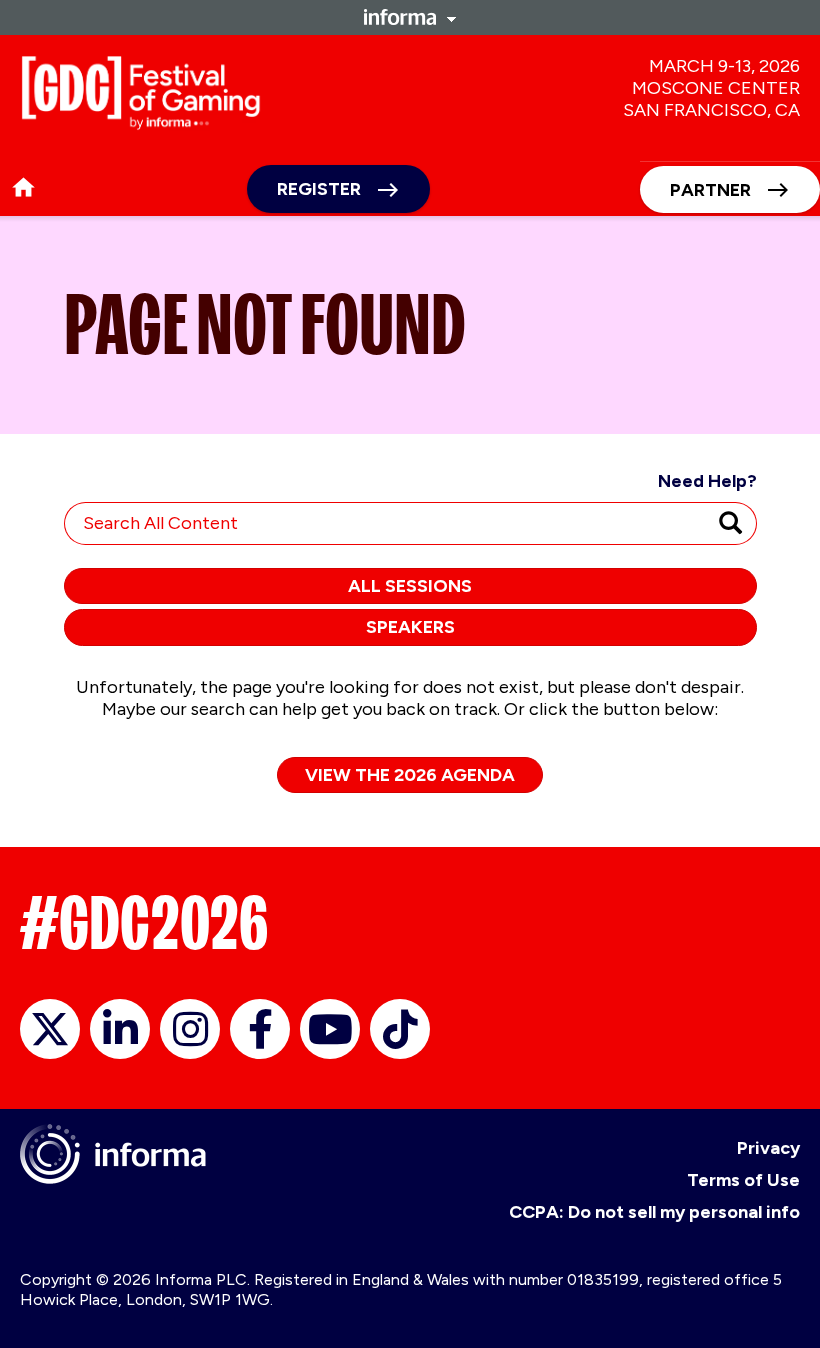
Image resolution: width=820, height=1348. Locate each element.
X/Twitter (50, 1029)
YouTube (330, 1029)
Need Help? (707, 481)
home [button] (23, 187)
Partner (710, 190)
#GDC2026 (144, 923)
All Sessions (410, 586)
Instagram (190, 1029)
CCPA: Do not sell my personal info (654, 1212)
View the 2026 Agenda (410, 775)
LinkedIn (120, 1029)
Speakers (410, 627)
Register (319, 189)
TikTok (400, 1029)
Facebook (260, 1029)
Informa (410, 17)
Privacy (768, 1148)
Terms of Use (743, 1180)
